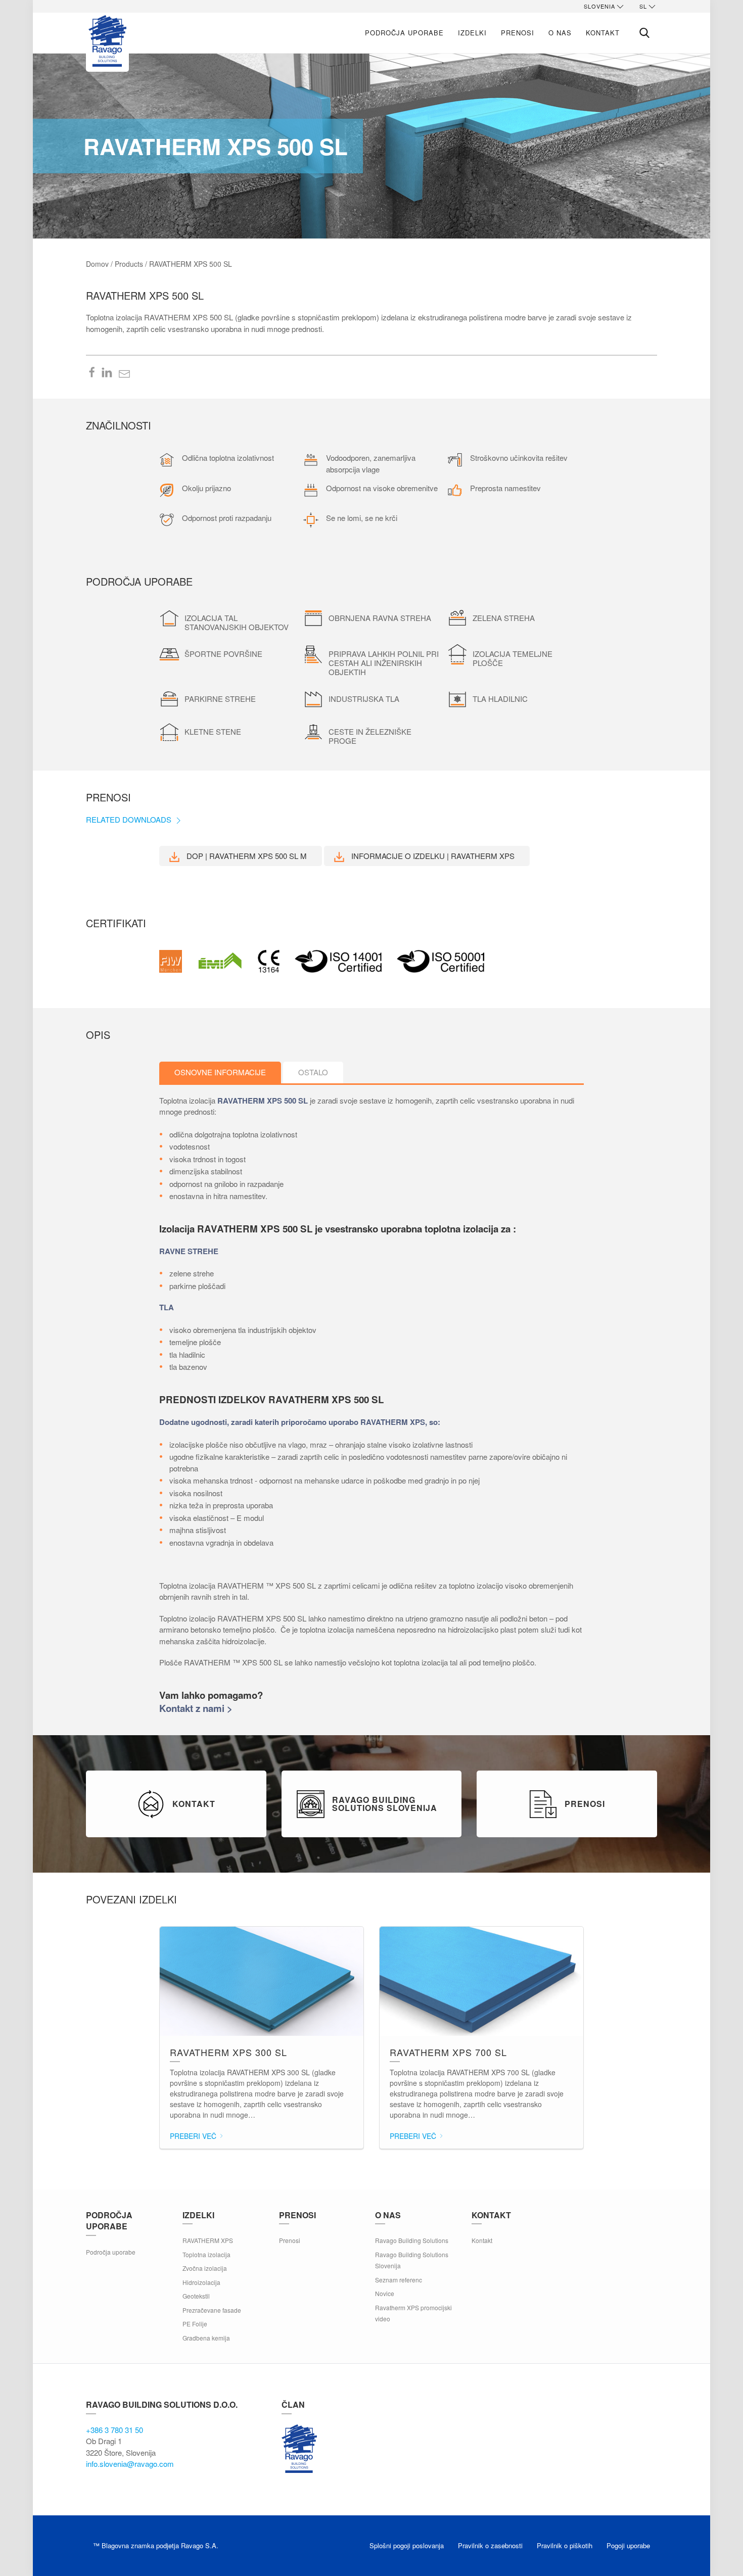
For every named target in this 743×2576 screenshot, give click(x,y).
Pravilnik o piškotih (565, 2545)
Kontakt (603, 33)
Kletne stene (213, 731)
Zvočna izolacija (205, 2268)
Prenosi (518, 33)
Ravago (299, 2449)
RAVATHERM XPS (208, 2240)
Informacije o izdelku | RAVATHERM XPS (432, 856)
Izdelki (472, 33)
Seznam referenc (399, 2280)
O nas (560, 33)
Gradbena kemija (206, 2338)
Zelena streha (504, 618)
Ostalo (313, 1072)
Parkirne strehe (220, 699)
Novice (385, 2293)
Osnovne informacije (220, 1072)
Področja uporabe (404, 33)
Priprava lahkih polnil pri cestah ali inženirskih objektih (384, 663)
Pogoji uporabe (628, 2545)
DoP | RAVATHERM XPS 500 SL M (246, 856)
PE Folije (195, 2324)
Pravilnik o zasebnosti (490, 2545)
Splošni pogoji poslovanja (407, 2545)
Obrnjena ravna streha (380, 618)
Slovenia (599, 6)
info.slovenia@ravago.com (130, 2464)
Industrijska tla (364, 699)
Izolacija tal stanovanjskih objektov (237, 622)
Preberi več (194, 2136)
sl (643, 6)
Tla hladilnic (500, 699)
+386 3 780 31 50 (114, 2430)
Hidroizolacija (201, 2282)
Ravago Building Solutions (412, 2240)
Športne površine (223, 654)
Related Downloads (130, 819)
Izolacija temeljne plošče (513, 658)
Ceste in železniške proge (370, 736)
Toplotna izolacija (206, 2254)
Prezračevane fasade (212, 2310)
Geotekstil (196, 2296)
